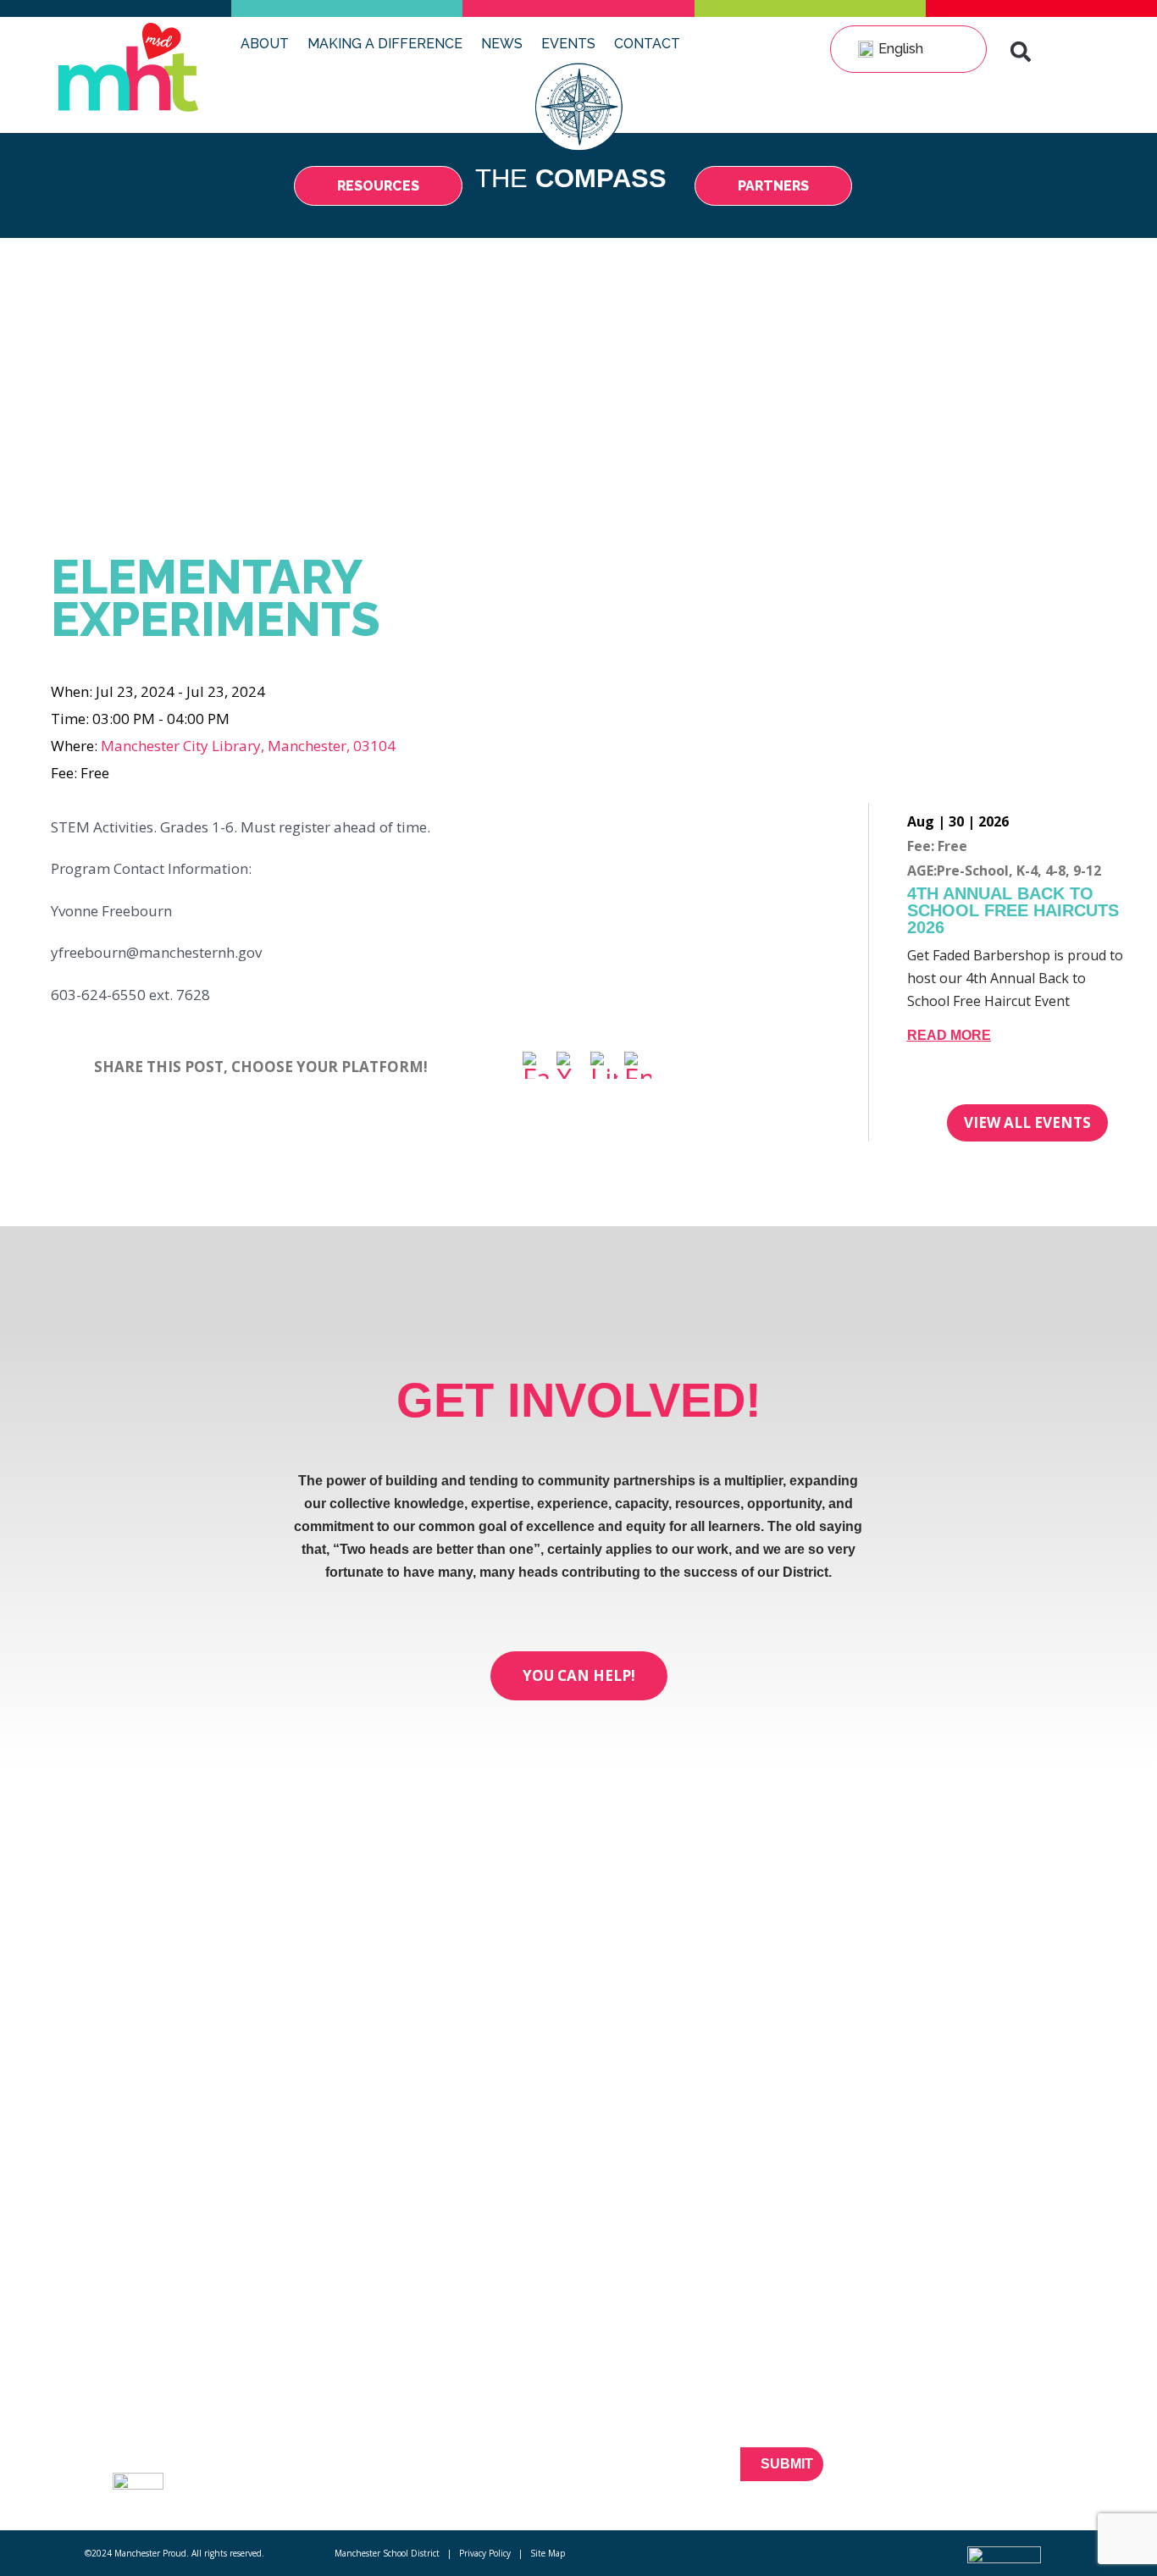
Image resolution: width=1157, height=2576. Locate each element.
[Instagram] (1051, 2474)
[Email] (638, 1067)
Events (568, 44)
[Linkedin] (1021, 2474)
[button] (1021, 52)
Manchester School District (387, 2553)
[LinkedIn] (604, 1067)
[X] (570, 1067)
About (265, 44)
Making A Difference (385, 44)
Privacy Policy (485, 2553)
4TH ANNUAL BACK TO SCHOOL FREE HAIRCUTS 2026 (1013, 910)
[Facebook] (536, 1067)
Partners (276, 2436)
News (502, 44)
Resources (283, 2406)
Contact (647, 44)
